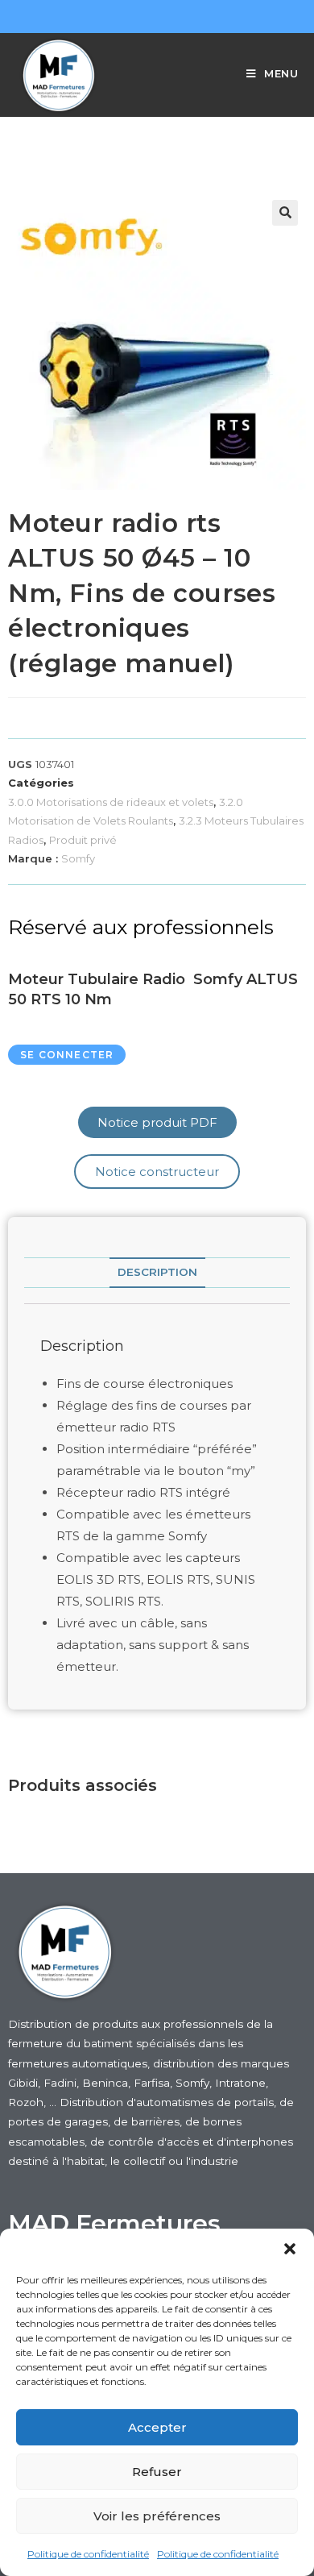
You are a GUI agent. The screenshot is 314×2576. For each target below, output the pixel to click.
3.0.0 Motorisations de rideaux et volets (111, 802)
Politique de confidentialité (88, 2554)
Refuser (157, 2472)
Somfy (78, 858)
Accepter (157, 2427)
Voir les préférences (157, 2516)
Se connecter (67, 1055)
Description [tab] (157, 1272)
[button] (290, 2249)
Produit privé (83, 840)
